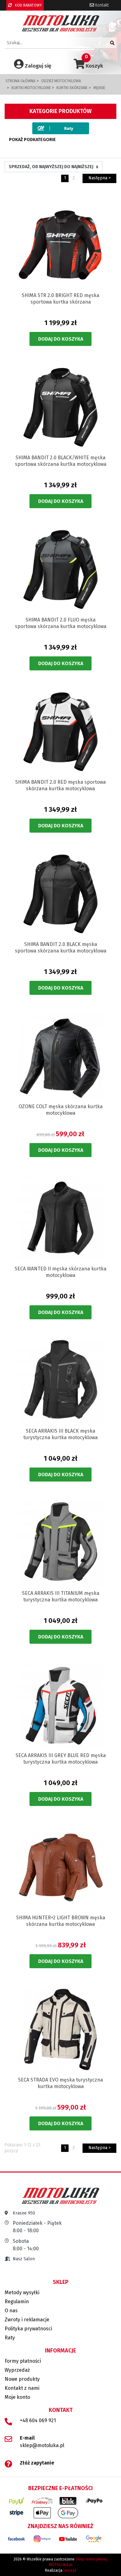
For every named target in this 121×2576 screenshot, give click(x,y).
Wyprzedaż (17, 2370)
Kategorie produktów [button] (60, 111)
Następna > (100, 178)
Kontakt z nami (22, 2388)
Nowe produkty (22, 2379)
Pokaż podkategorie (32, 140)
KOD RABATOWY (28, 5)
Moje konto (17, 2397)
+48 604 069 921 (38, 2420)
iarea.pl (70, 2570)
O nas (11, 2311)
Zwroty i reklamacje (27, 2320)
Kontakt (101, 5)
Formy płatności (23, 2361)
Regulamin (17, 2302)
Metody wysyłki (22, 2292)
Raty (10, 2338)
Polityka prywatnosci (28, 2329)
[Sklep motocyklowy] (61, 23)
